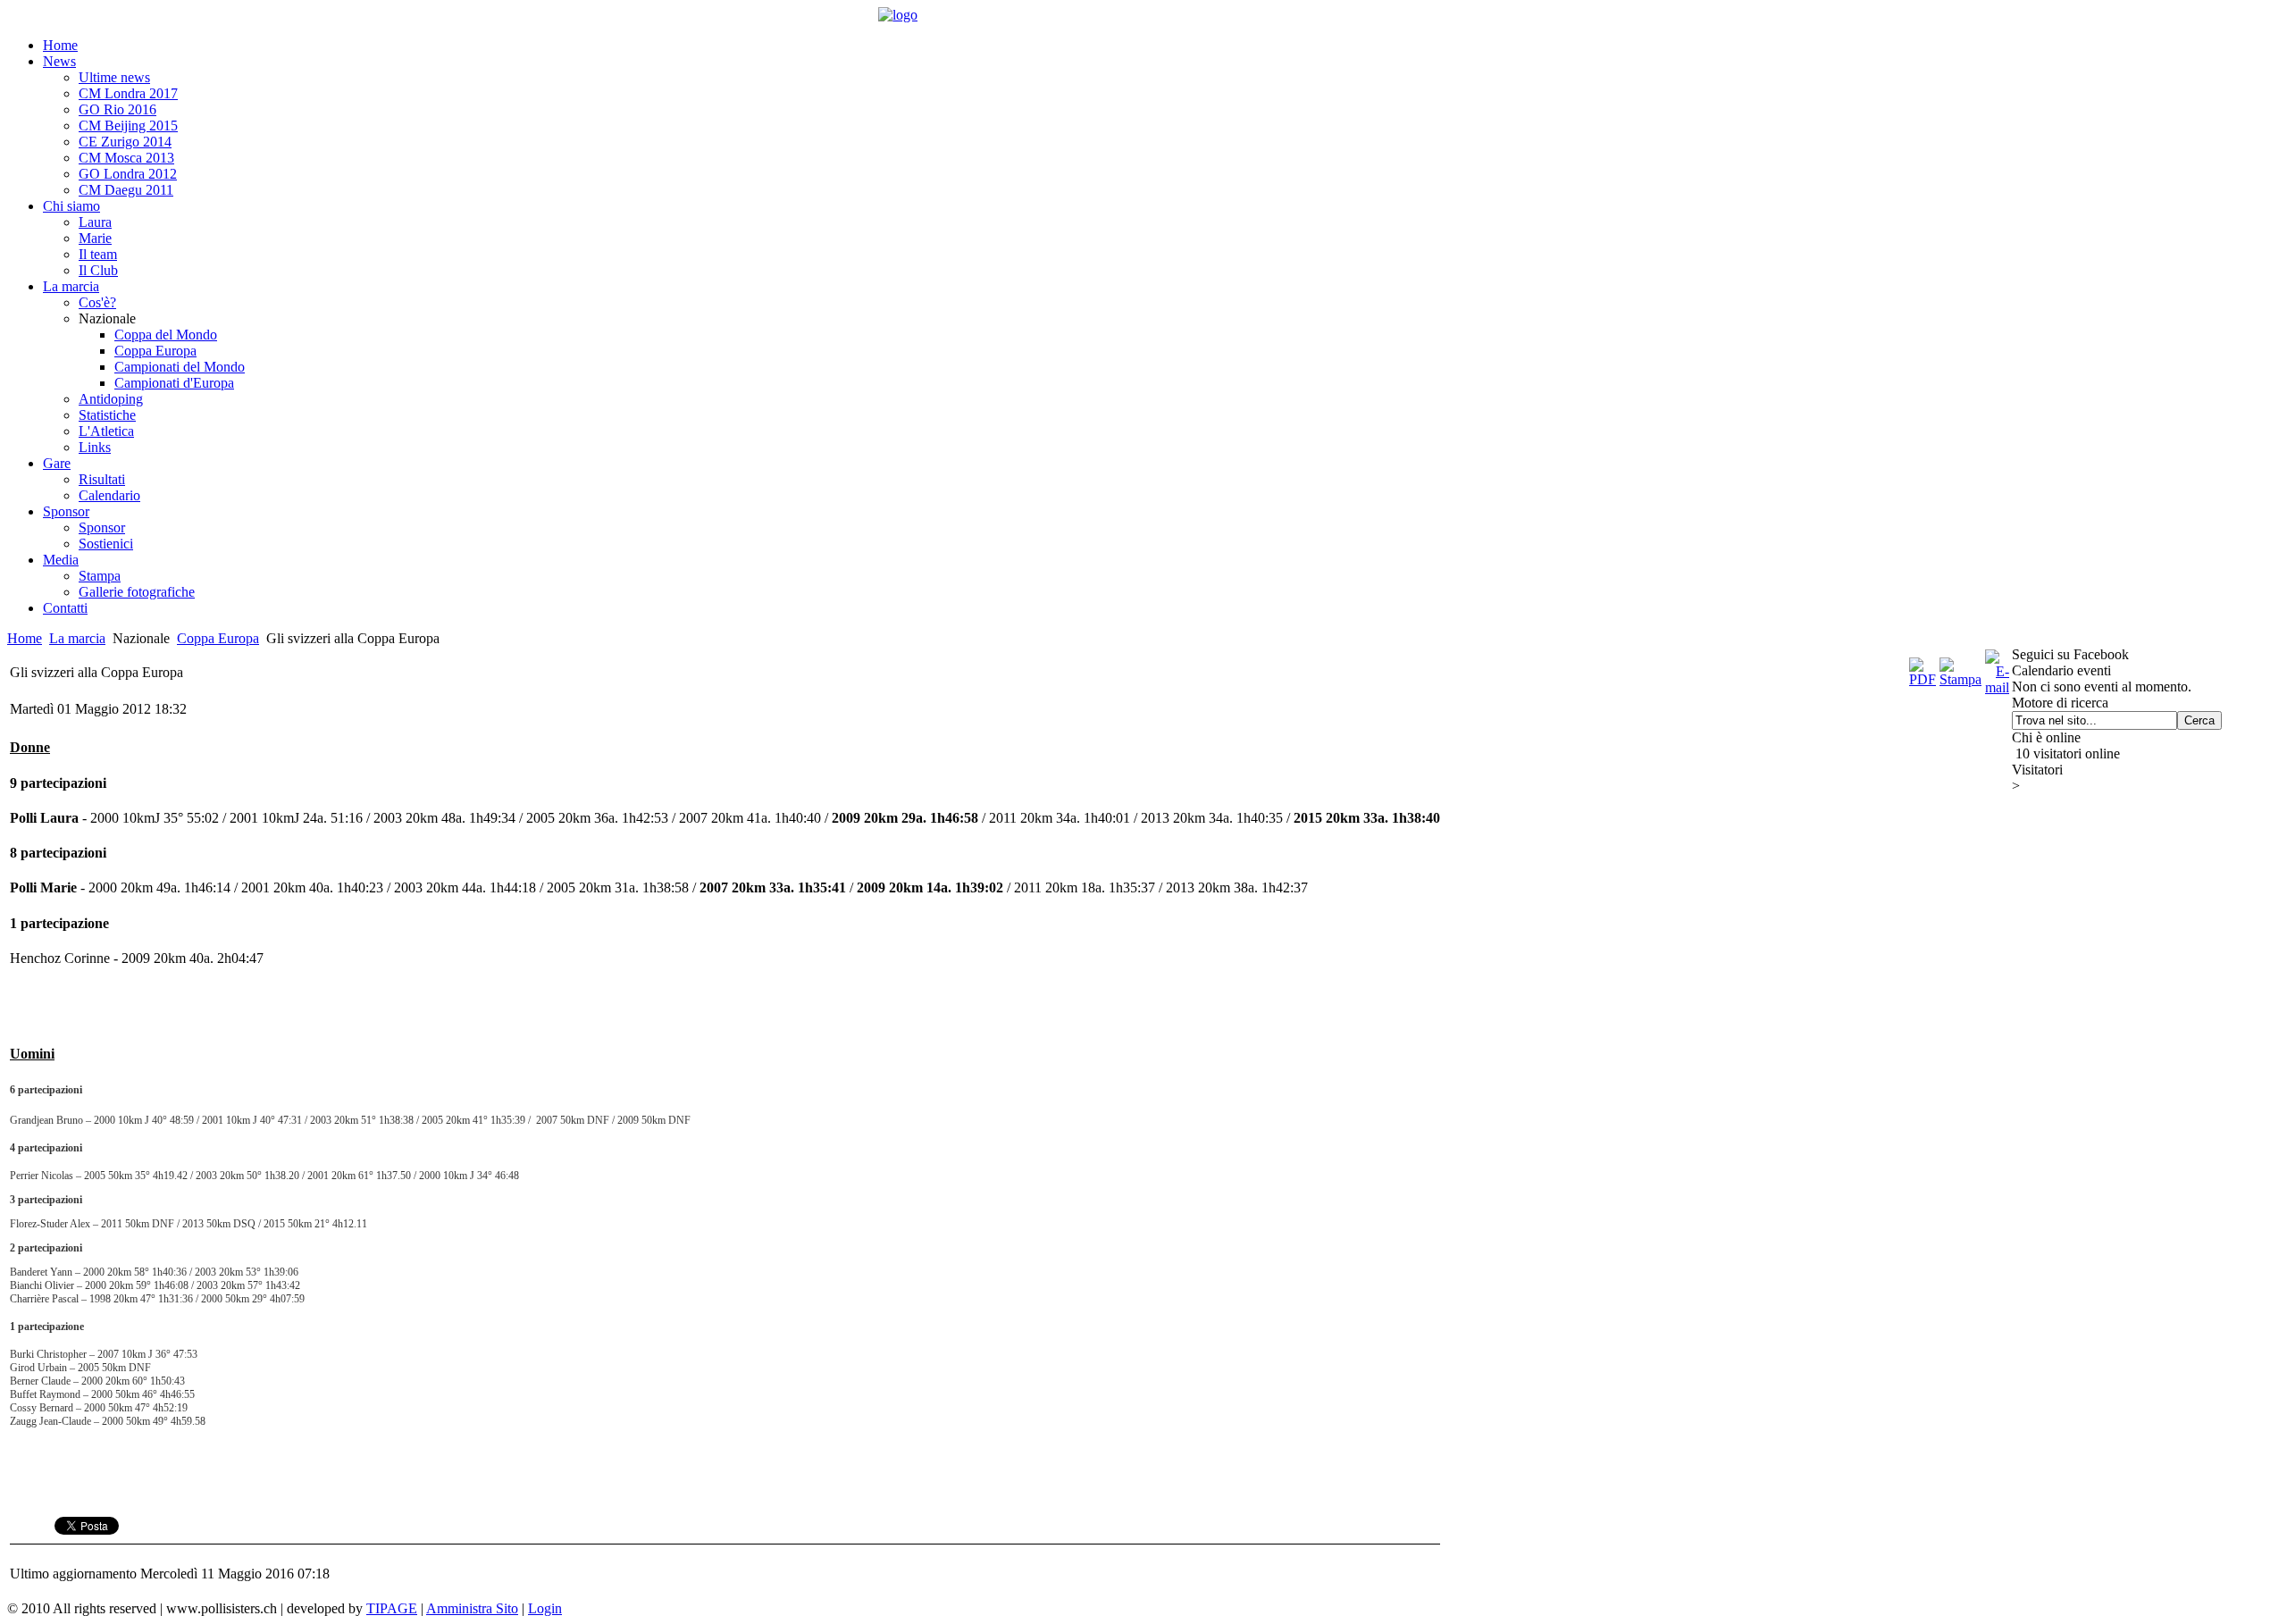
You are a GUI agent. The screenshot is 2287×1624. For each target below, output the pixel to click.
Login (545, 1608)
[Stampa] (1960, 679)
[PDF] (1923, 679)
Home (25, 638)
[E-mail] (1997, 687)
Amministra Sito (472, 1608)
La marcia (77, 638)
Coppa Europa (218, 638)
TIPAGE (392, 1608)
